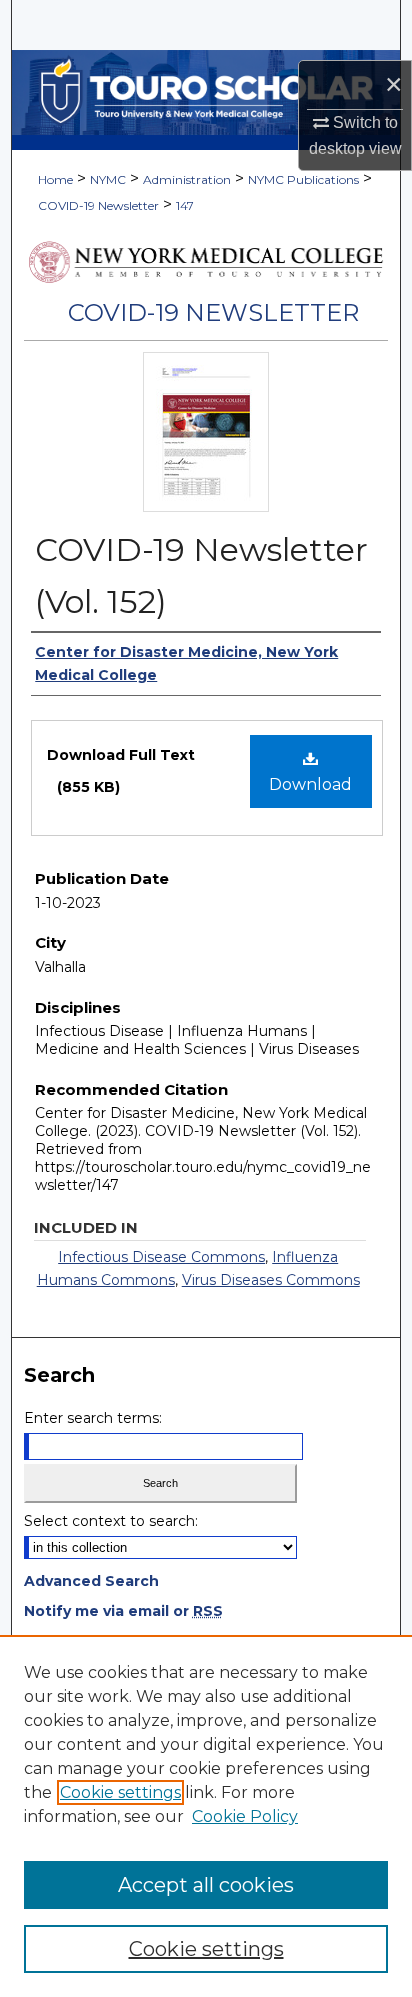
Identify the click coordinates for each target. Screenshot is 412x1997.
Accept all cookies (206, 1885)
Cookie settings (120, 1792)
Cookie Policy (245, 1816)
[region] (206, 1816)
